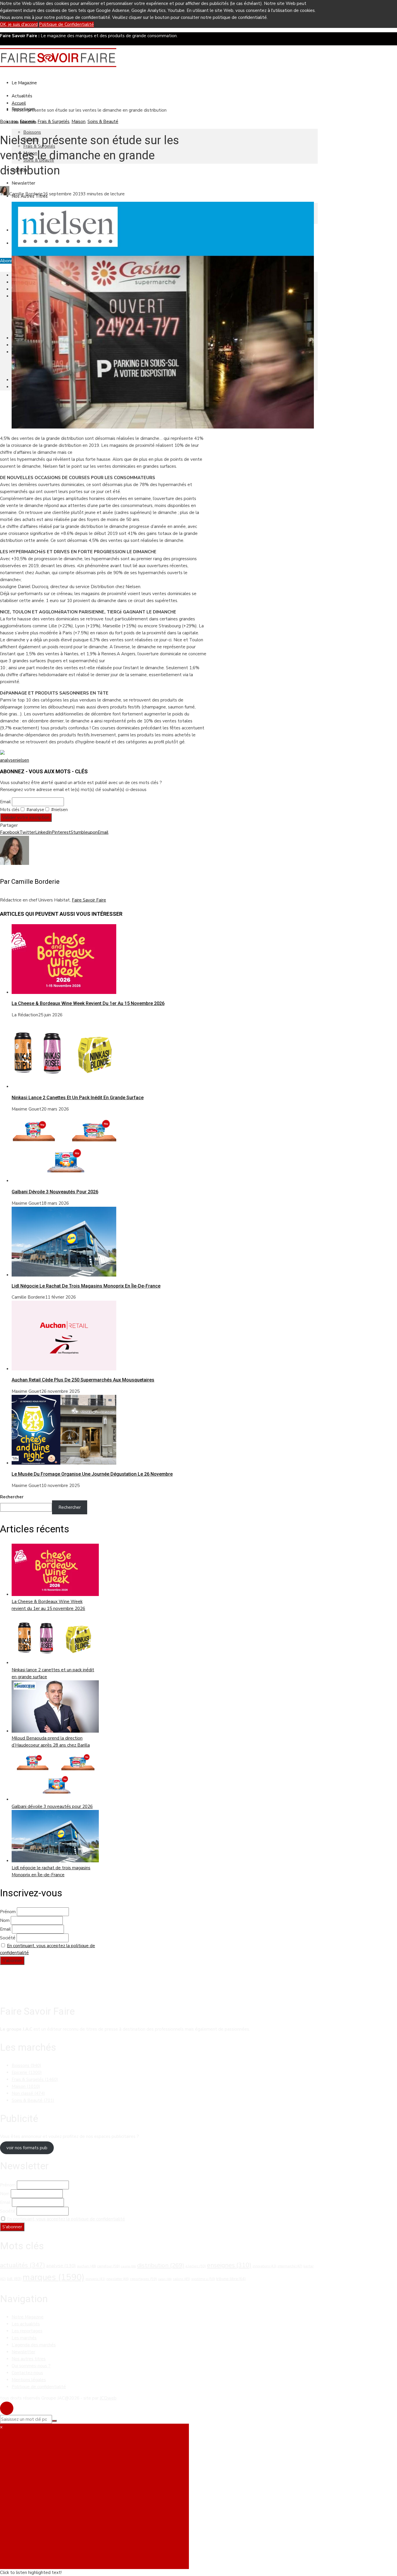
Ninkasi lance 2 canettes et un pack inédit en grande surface (78, 1098)
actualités (23, 2265)
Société (8, 1938)
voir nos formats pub (27, 2148)
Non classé (28, 2093)
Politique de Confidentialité (66, 24)
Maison (78, 122)
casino (128, 2266)
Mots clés (10, 810)
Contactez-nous (27, 2373)
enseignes (229, 2265)
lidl (14, 2279)
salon (165, 2279)
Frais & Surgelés (53, 122)
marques (53, 2277)
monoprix (95, 2279)
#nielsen (59, 810)
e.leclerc (196, 2266)
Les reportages (27, 2331)
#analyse (35, 810)
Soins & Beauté (103, 122)
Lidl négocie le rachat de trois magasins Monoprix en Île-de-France (86, 1286)
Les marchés (24, 2338)
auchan (86, 2266)
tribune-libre (231, 2279)
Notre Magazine (28, 2317)
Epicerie (28, 122)
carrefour (108, 2266)
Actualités (22, 96)
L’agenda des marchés (34, 2345)
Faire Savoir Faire (89, 900)
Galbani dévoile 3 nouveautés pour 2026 (55, 1192)
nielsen (22, 760)
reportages (143, 2279)
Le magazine (24, 83)
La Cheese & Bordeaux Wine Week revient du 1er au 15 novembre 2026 (88, 1003)
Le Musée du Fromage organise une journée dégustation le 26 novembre (92, 1474)
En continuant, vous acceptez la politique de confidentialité (66, 2219)
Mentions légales (29, 2380)
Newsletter (23, 183)
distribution (161, 2265)
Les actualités (26, 2324)
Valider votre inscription (26, 817)
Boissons (32, 132)
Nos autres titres (29, 2359)
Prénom (8, 1912)
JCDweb (108, 2398)
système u (203, 2279)
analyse (8, 760)
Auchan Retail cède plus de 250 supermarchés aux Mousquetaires (83, 1380)
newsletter (118, 2279)
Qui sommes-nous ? (31, 2366)
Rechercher (12, 1497)
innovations (264, 2266)
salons (181, 2279)
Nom (5, 1920)
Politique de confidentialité (39, 2387)
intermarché (290, 2266)
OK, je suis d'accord (19, 24)
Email (5, 802)
